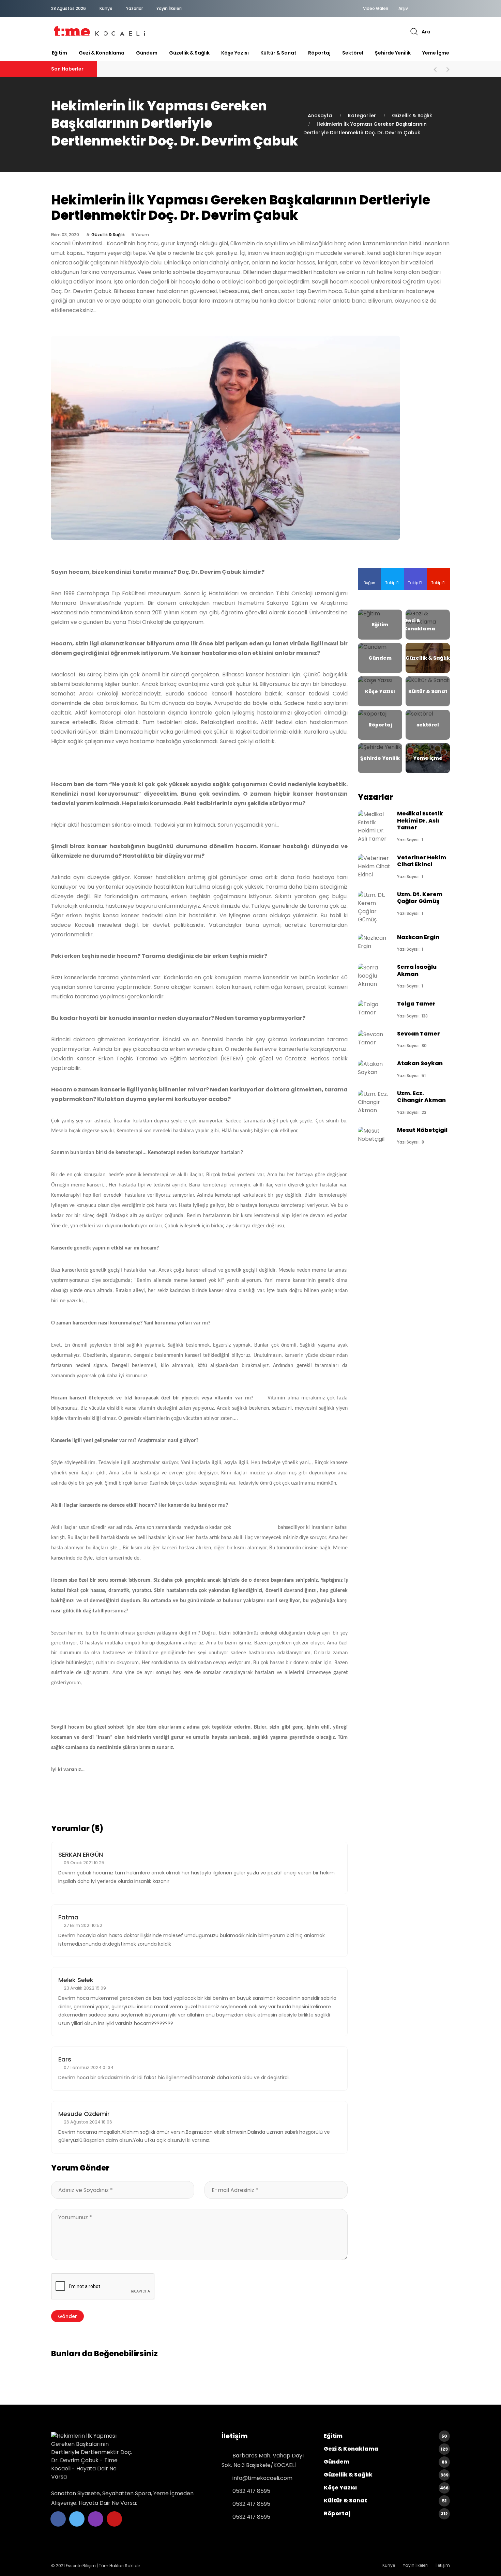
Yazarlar (134, 8)
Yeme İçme (436, 53)
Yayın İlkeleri (169, 8)
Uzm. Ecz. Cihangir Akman (421, 1097)
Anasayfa (320, 116)
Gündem (147, 53)
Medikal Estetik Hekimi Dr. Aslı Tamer (420, 821)
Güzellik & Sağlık (189, 53)
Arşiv (403, 9)
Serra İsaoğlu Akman (417, 970)
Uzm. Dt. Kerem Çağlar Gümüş (420, 898)
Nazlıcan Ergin (418, 937)
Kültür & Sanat (278, 53)
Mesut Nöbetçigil (422, 1130)
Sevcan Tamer (419, 1034)
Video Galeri (376, 9)
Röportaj (319, 53)
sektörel (353, 53)
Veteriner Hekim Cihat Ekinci (422, 861)
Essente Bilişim (81, 2566)
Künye (106, 8)
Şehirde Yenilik (393, 53)
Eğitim (59, 53)
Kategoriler (362, 116)
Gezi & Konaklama (102, 53)
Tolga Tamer (416, 1004)
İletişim (443, 2565)
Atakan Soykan (420, 1063)
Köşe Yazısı (235, 53)
